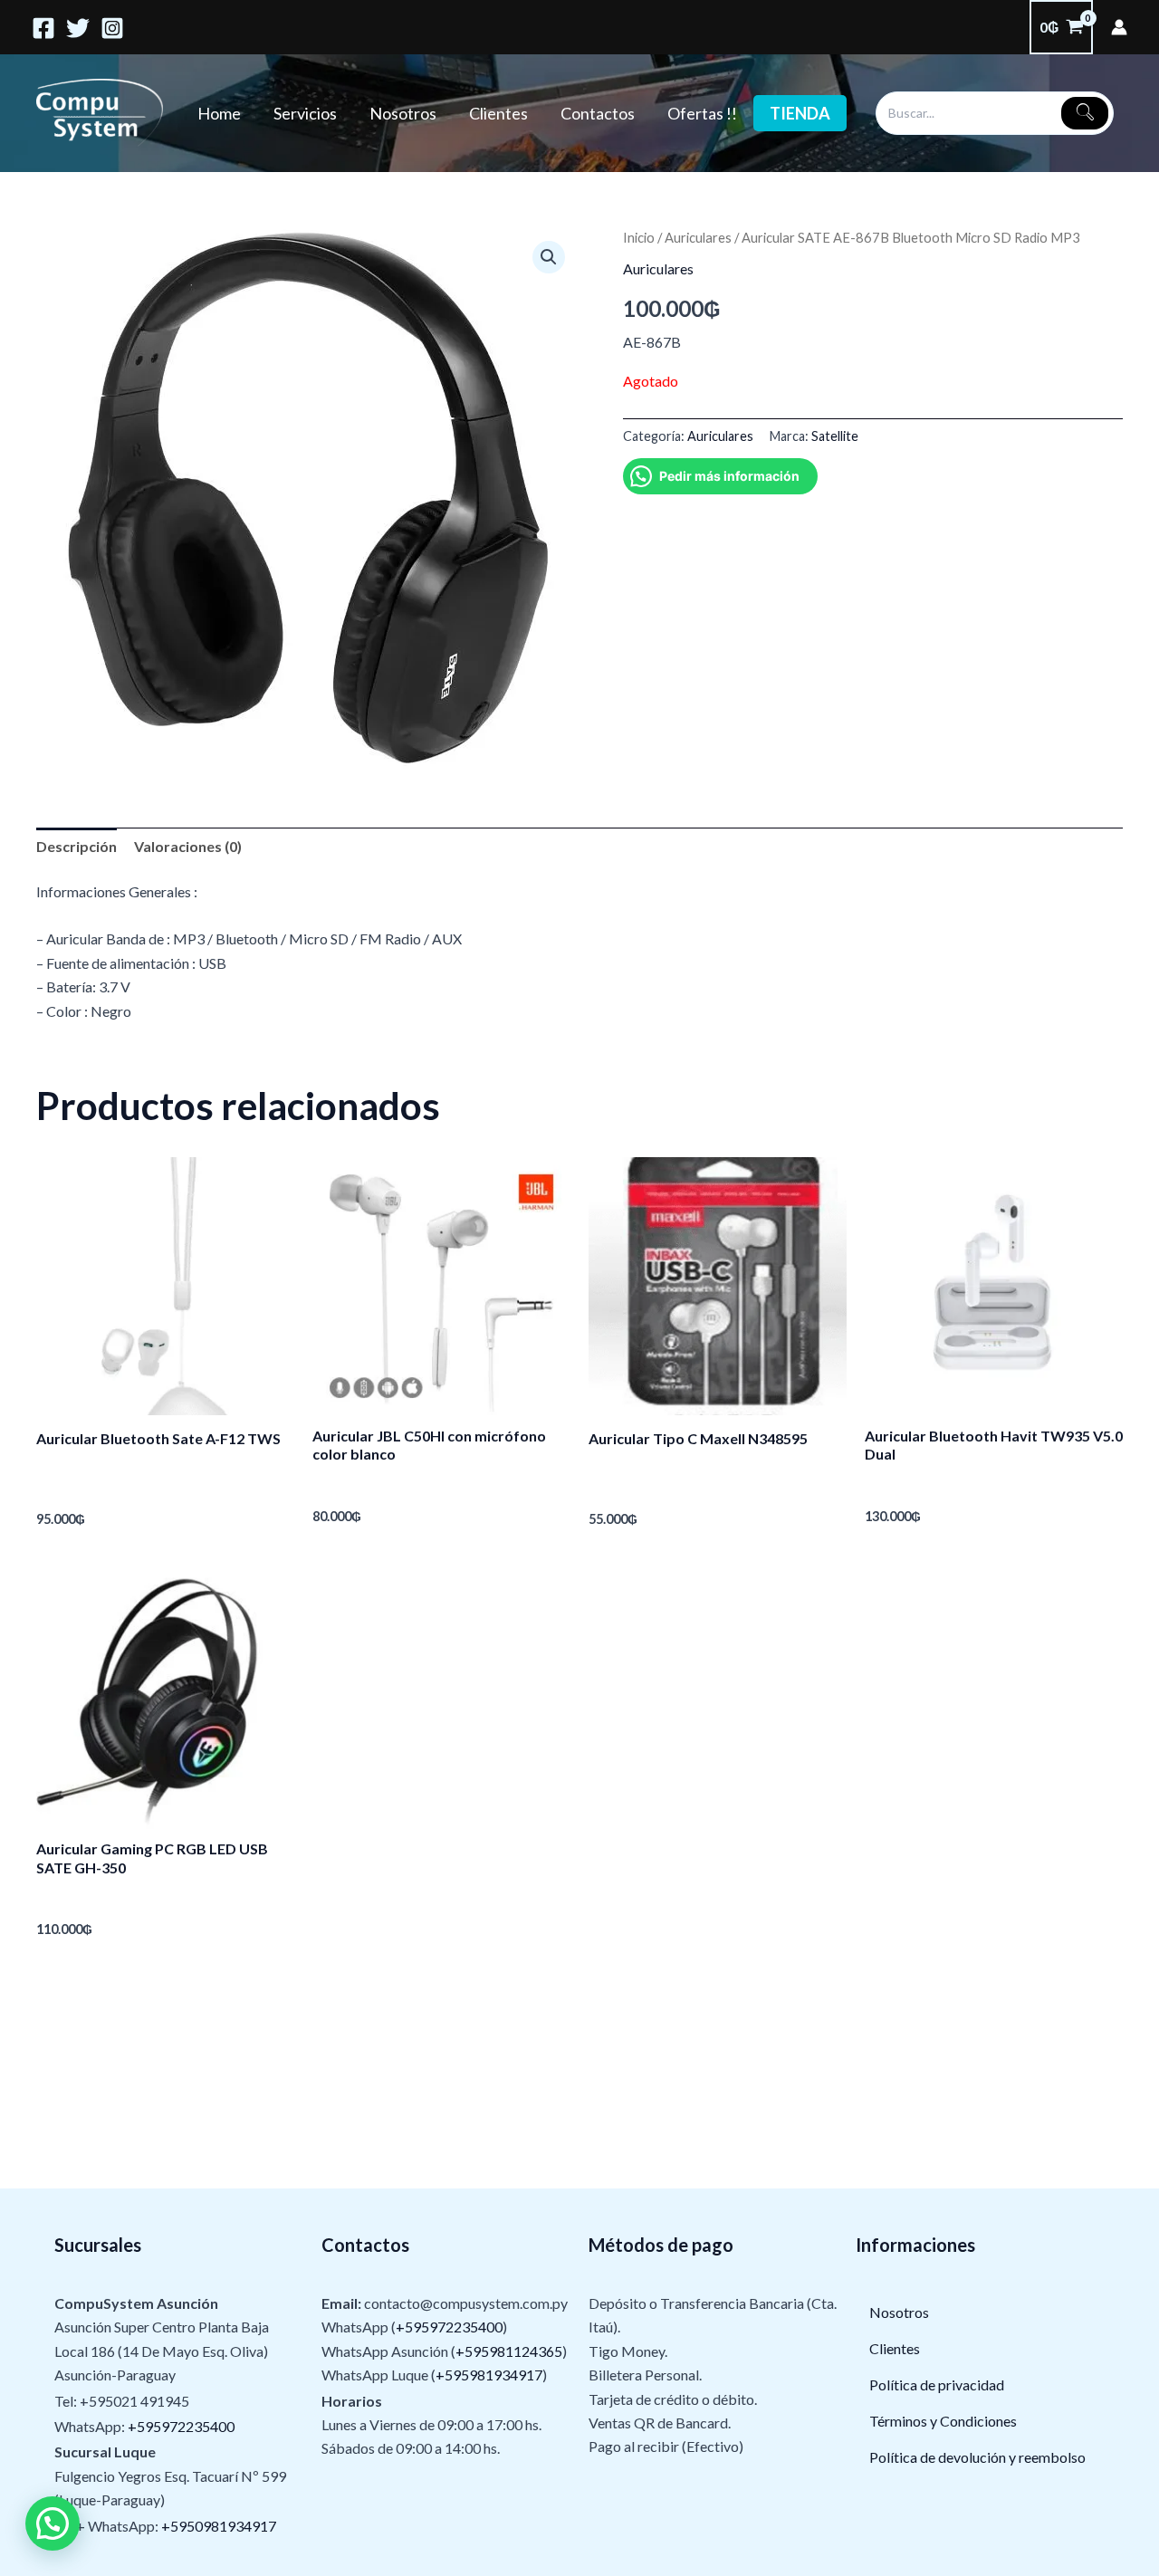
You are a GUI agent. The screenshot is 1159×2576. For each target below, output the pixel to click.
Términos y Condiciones (943, 2421)
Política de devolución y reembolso (977, 2457)
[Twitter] (78, 28)
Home (219, 113)
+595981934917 (489, 2375)
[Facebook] (43, 28)
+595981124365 (509, 2351)
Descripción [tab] (77, 846)
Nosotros (403, 113)
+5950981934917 (219, 2526)
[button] (549, 257)
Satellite (835, 436)
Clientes (498, 113)
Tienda (800, 113)
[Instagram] (112, 28)
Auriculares (698, 237)
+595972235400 (181, 2426)
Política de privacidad (937, 2384)
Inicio (639, 237)
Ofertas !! (702, 113)
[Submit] (1085, 113)
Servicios (305, 113)
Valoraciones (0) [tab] (188, 846)
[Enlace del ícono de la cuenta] (1119, 27)
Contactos (598, 113)
